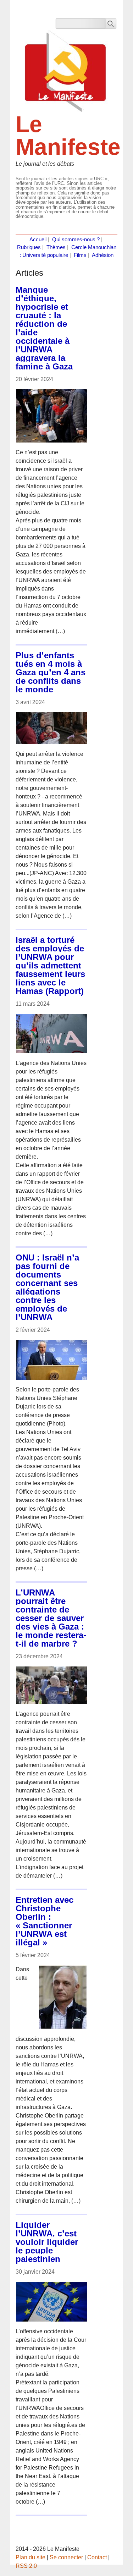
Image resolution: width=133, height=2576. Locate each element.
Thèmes (56, 247)
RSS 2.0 (26, 2566)
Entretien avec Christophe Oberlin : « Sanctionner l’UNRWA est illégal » (45, 1921)
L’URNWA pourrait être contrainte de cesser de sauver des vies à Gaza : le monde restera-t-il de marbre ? (51, 1618)
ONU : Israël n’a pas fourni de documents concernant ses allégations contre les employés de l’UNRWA (47, 1287)
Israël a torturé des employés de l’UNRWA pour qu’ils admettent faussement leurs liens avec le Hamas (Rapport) (50, 965)
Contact (97, 2557)
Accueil (38, 240)
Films (80, 255)
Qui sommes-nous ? (76, 240)
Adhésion (103, 255)
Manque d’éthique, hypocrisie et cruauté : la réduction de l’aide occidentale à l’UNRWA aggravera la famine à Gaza (44, 328)
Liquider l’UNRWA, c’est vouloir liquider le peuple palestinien (47, 2242)
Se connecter (66, 2557)
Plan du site (31, 2557)
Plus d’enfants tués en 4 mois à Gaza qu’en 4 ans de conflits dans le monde (51, 672)
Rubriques (29, 247)
